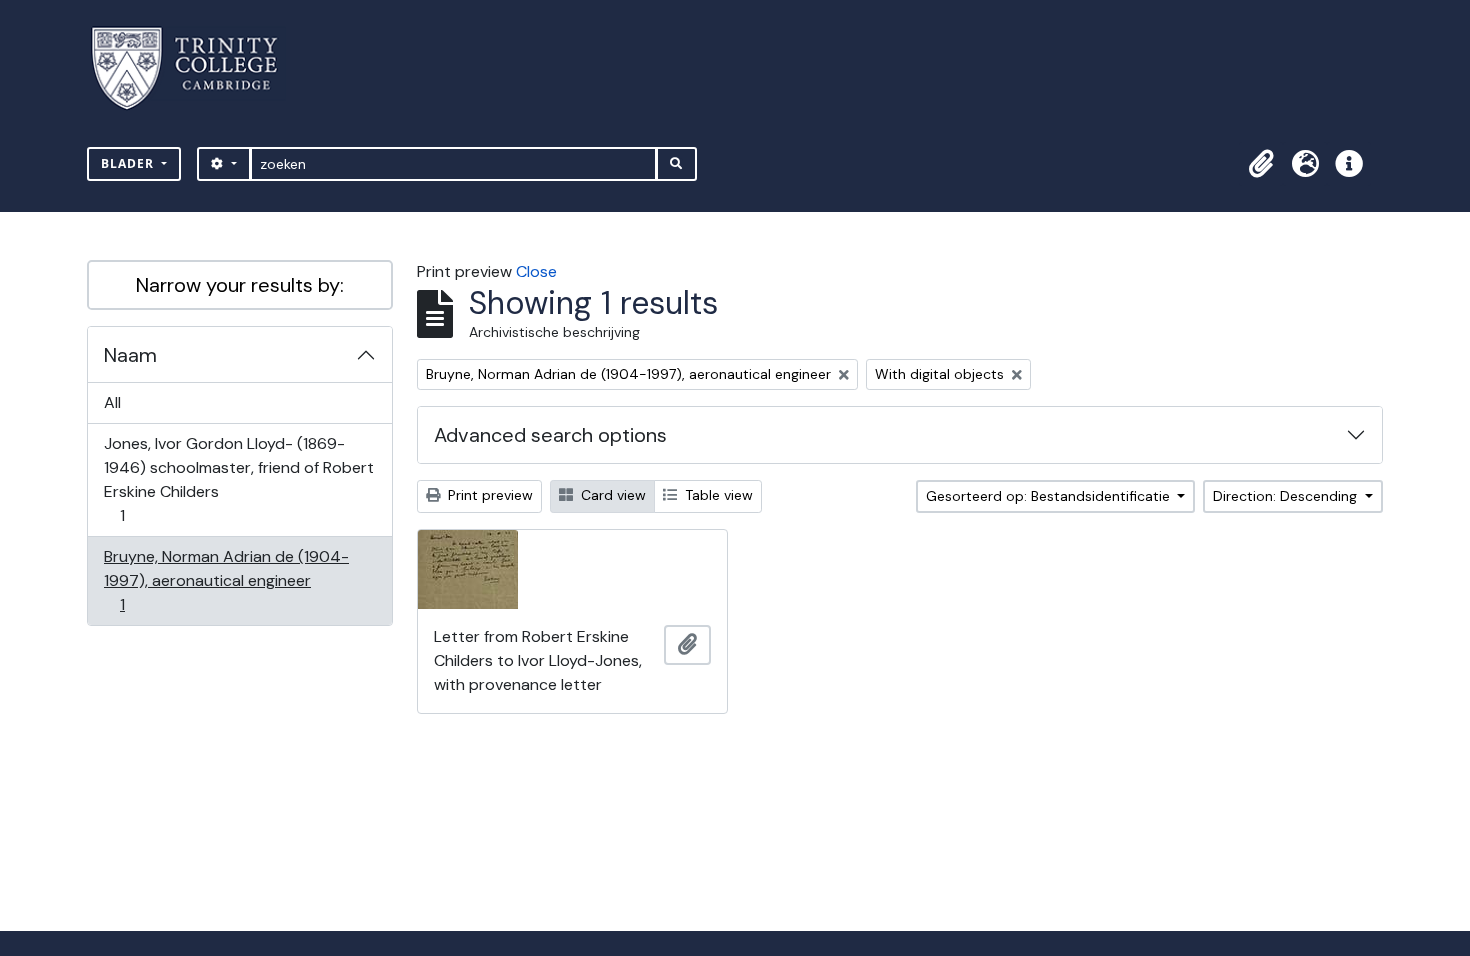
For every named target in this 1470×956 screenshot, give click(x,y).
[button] (1261, 164)
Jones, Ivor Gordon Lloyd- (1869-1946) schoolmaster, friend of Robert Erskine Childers (238, 479)
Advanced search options (550, 435)
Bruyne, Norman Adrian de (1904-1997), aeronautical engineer (226, 580)
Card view (611, 495)
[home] (196, 68)
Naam (130, 355)
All (112, 402)
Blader (129, 163)
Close (536, 271)
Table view (717, 495)
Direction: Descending (1287, 496)
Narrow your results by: (240, 285)
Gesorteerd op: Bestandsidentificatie (1050, 496)
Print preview (488, 495)
